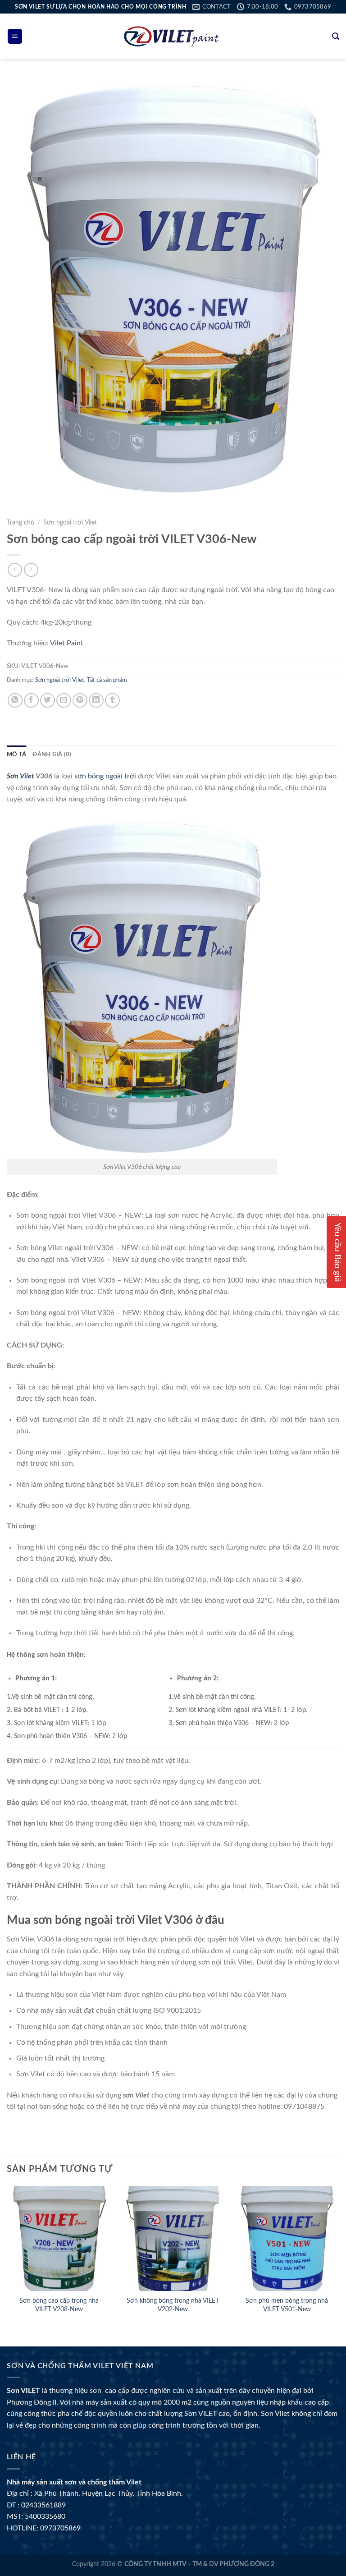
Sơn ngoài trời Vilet (70, 523)
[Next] (339, 2259)
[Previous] (7, 2259)
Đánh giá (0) (52, 754)
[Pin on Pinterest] (80, 701)
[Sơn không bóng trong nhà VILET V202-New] (173, 2238)
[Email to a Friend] (64, 701)
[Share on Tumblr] (112, 701)
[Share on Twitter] (48, 701)
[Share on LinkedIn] (96, 701)
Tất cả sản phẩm (107, 680)
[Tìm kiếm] (336, 36)
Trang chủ (20, 523)
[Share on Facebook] (31, 701)
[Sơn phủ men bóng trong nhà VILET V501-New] (287, 2238)
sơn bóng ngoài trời (105, 776)
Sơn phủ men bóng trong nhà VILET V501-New (287, 2305)
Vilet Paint (67, 643)
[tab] (16, 754)
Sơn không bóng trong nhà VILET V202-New (173, 2305)
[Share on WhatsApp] (15, 701)
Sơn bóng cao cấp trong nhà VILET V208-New (59, 2305)
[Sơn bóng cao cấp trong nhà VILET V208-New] (59, 2238)
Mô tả (16, 754)
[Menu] (15, 36)
